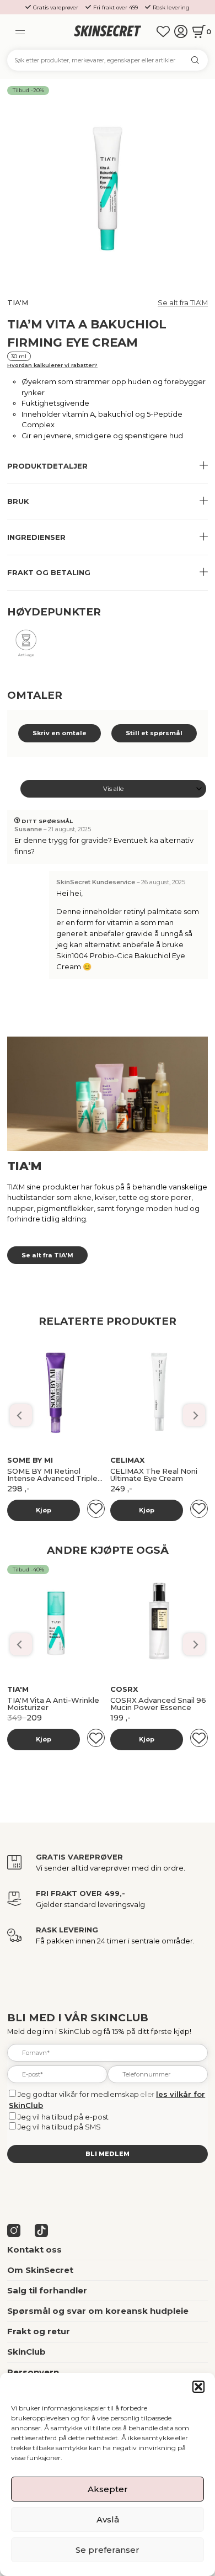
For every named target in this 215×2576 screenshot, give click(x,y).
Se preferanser (108, 2550)
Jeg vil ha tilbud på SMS (59, 2127)
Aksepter (108, 2489)
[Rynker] (26, 647)
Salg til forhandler (47, 2291)
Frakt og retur (39, 2331)
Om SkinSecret (40, 2270)
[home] (107, 31)
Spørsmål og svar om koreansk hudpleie (98, 2311)
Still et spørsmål (154, 733)
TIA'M (18, 302)
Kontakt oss (34, 2250)
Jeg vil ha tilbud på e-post (63, 2117)
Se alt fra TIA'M (183, 302)
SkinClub (26, 2352)
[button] (198, 2387)
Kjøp (44, 1510)
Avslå (108, 2519)
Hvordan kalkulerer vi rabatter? (52, 365)
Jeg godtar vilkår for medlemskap (78, 2094)
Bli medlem (108, 2154)
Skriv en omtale (60, 733)
